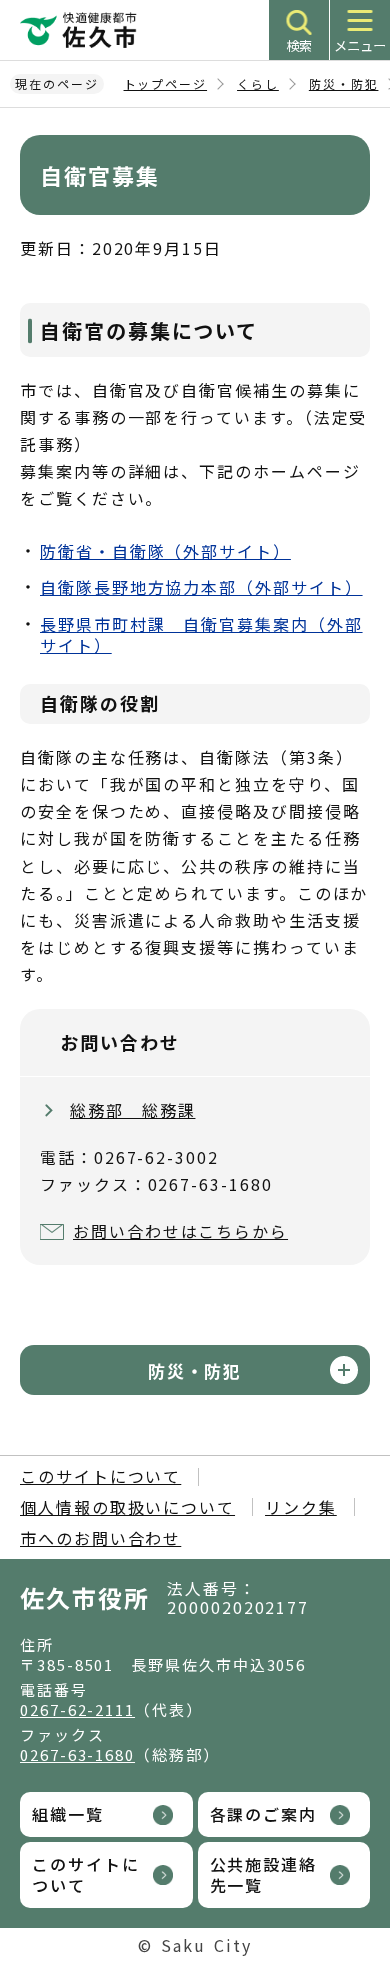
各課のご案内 (264, 1814)
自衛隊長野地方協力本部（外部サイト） (201, 587)
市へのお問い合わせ (100, 1538)
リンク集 (301, 1507)
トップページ (166, 83)
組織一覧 (68, 1814)
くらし (258, 83)
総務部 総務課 (132, 1110)
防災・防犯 (344, 83)
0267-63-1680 (77, 1754)
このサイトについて (100, 1476)
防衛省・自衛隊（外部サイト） (165, 551)
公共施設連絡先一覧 (264, 1874)
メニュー (360, 45)
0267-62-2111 (77, 1709)
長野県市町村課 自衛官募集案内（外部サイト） (201, 634)
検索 (299, 45)
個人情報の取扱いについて (127, 1507)
